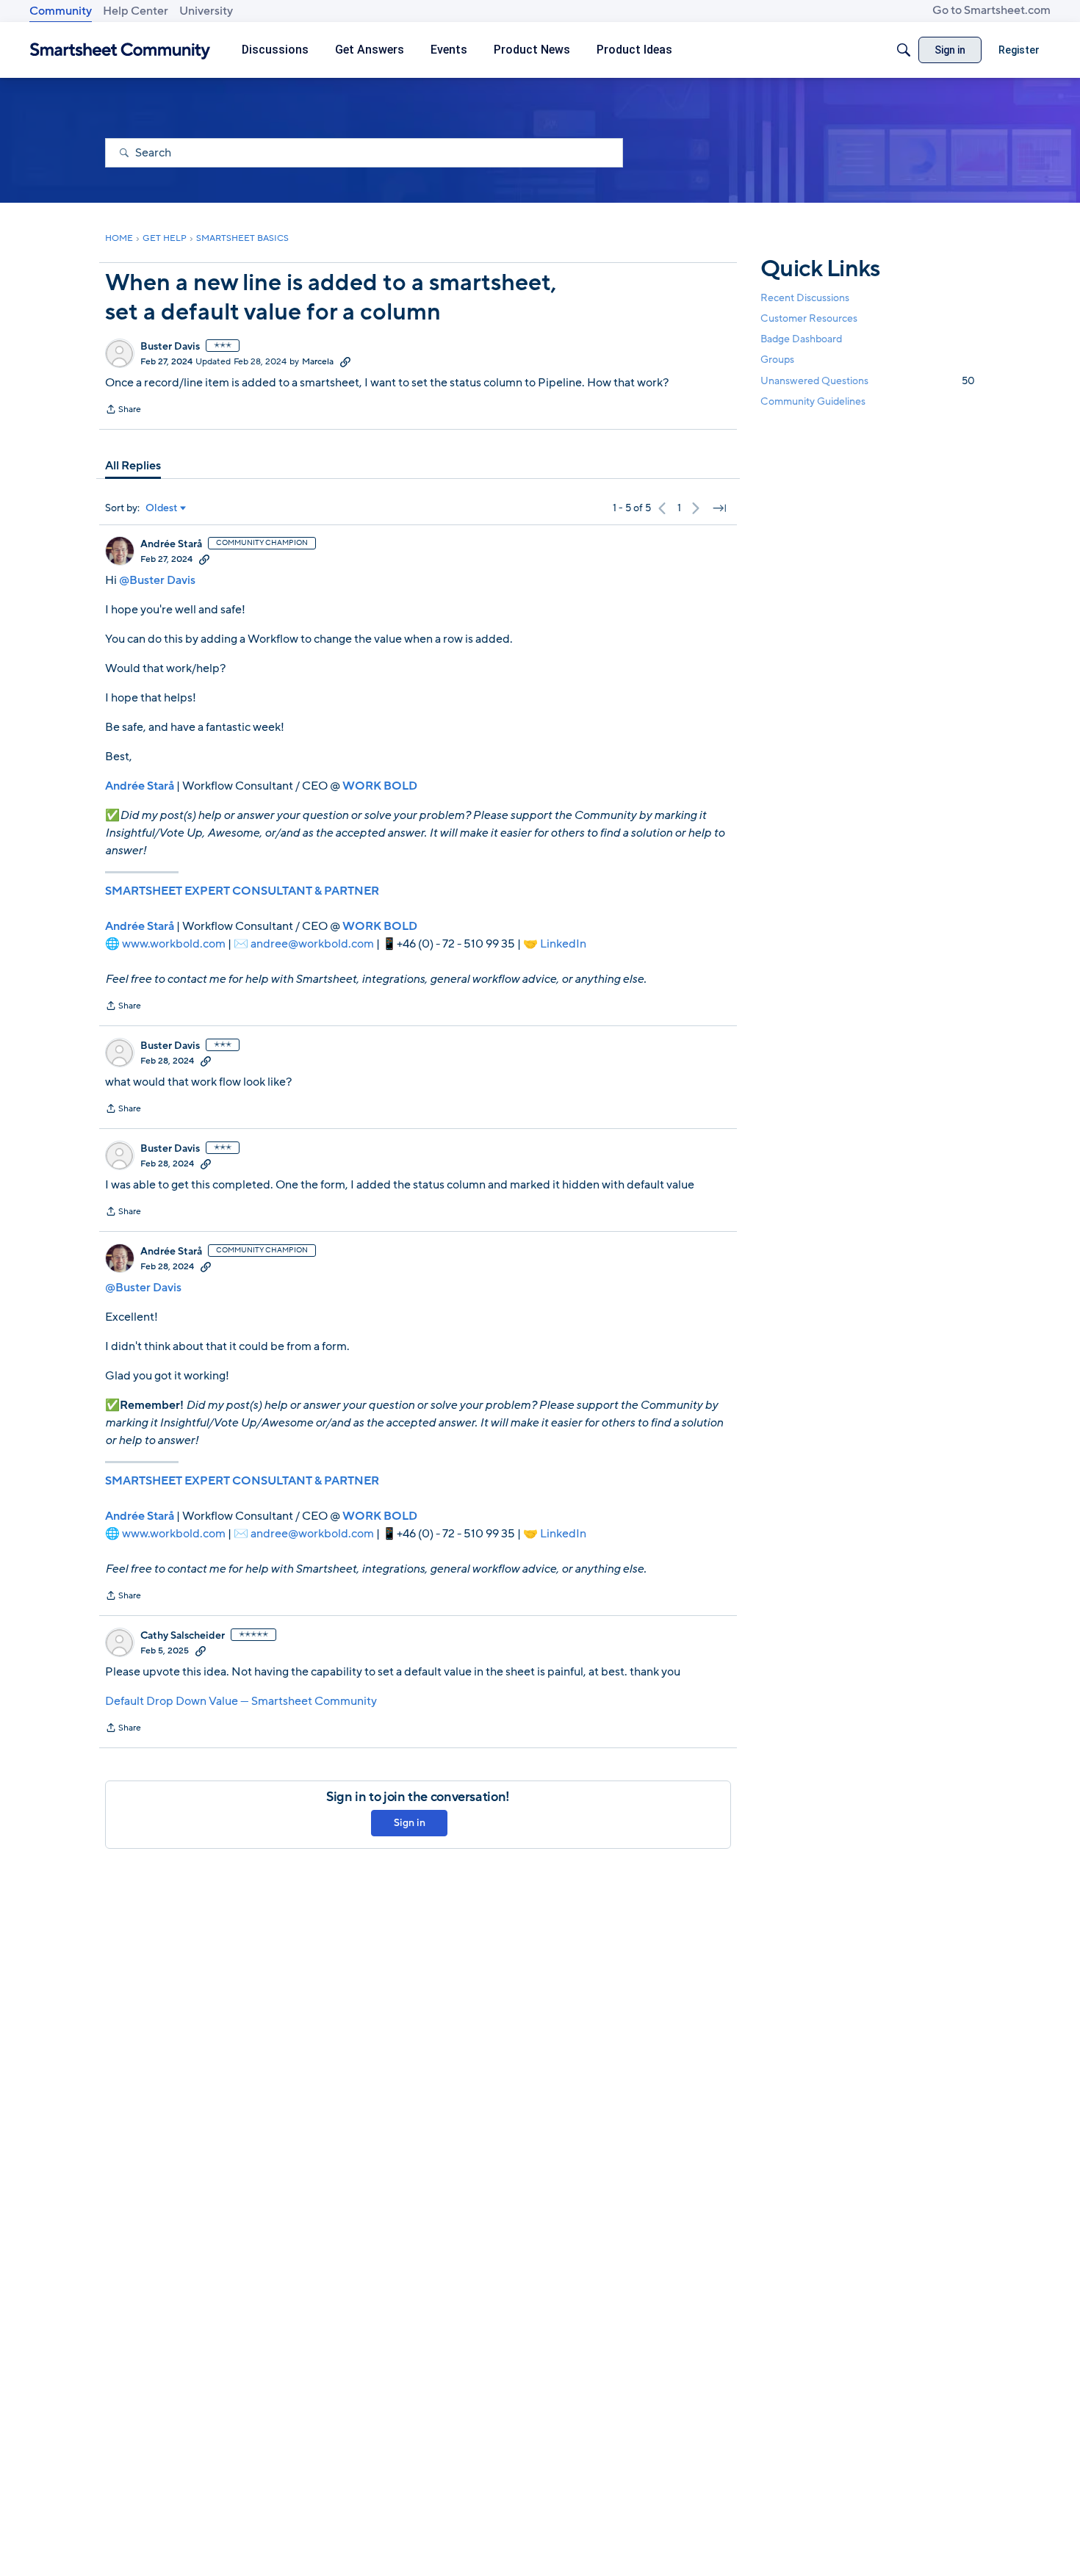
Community (61, 11)
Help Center (136, 11)
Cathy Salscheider (183, 1636)
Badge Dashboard (801, 339)
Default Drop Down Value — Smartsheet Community (241, 1701)
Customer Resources (809, 318)
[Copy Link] (345, 361)
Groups (777, 360)
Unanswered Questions (868, 381)
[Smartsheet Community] (120, 50)
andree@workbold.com (312, 944)
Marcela (318, 361)
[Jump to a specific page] (719, 508)
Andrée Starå (171, 544)
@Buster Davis (157, 580)
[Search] (904, 50)
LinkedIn (563, 944)
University (206, 11)
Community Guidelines (813, 401)
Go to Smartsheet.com (991, 10)
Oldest (162, 508)
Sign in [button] (410, 1823)
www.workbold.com (174, 944)
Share (123, 411)
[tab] (133, 466)
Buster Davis (170, 347)
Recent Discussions (805, 298)
